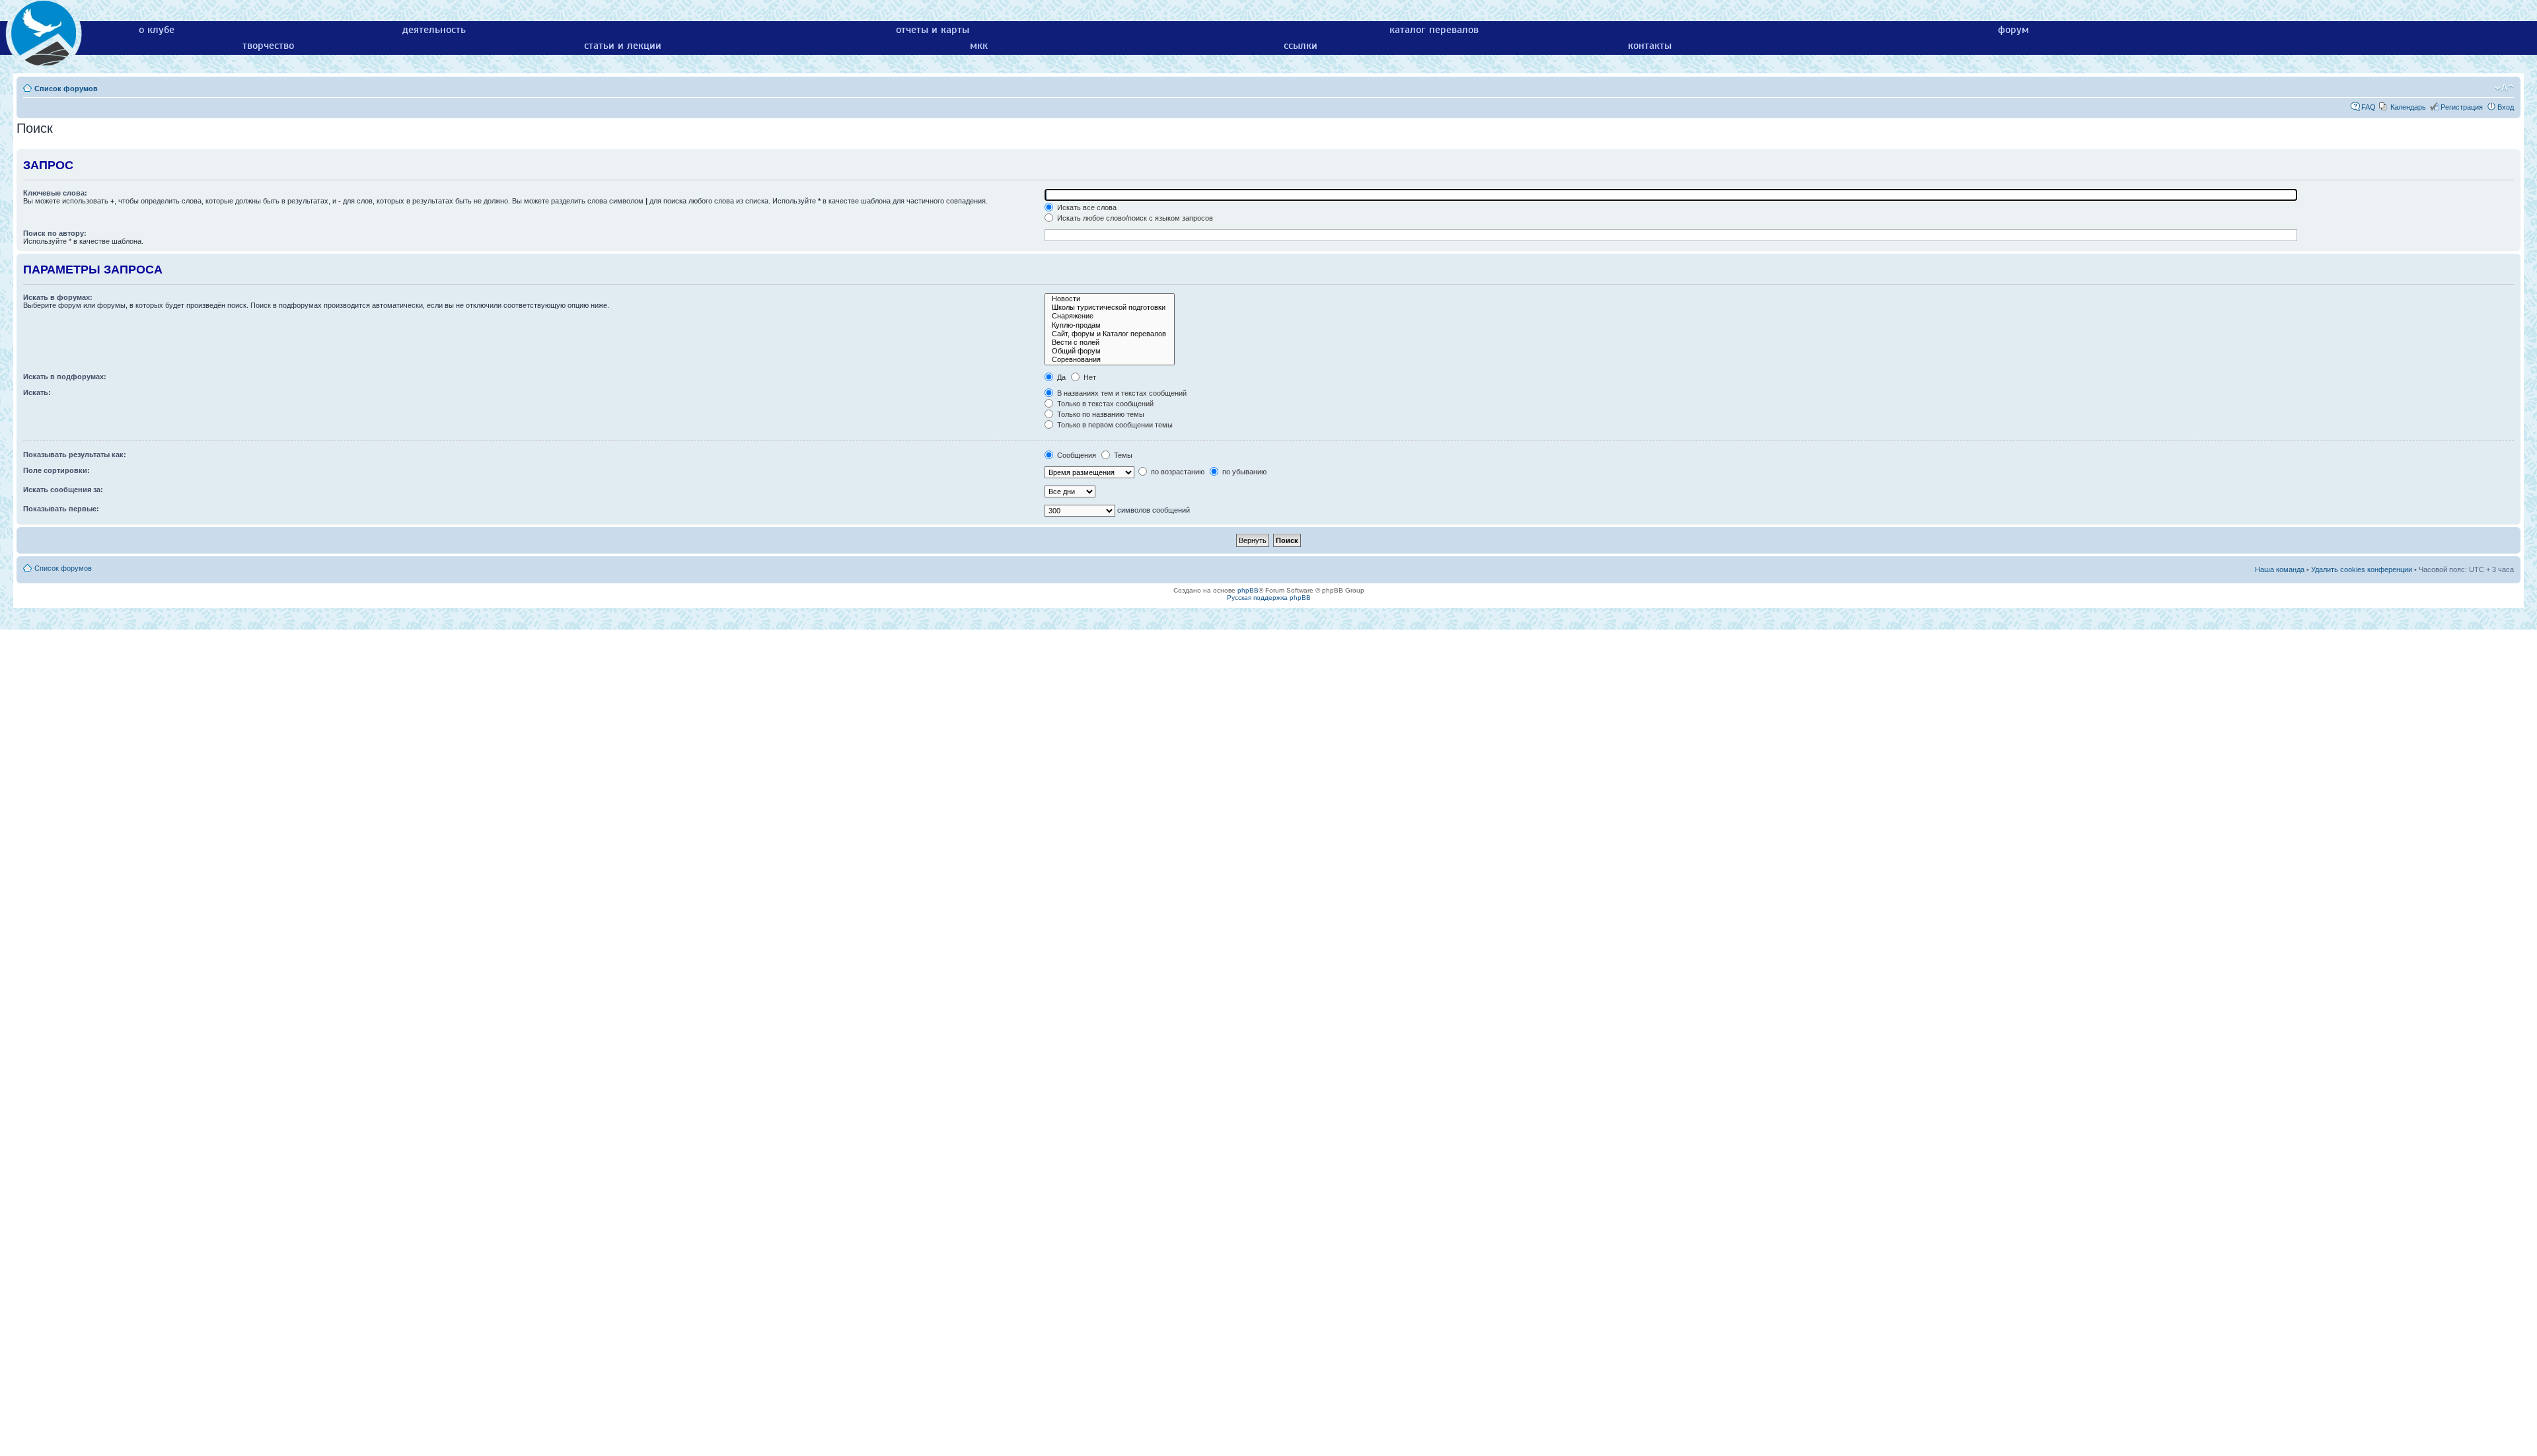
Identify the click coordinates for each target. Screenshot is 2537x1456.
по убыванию (1243, 472)
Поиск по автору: (55, 233)
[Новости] (1110, 299)
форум (2013, 30)
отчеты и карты (933, 30)
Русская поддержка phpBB (1269, 598)
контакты (1650, 46)
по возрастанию (1177, 472)
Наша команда (2280, 569)
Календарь (2408, 107)
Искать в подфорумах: (65, 377)
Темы (1122, 455)
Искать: (37, 392)
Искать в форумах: (58, 297)
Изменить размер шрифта (2504, 88)
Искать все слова (1086, 207)
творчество (268, 46)
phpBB (1248, 590)
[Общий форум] (1110, 351)
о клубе (157, 30)
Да (1060, 377)
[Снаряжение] (1110, 316)
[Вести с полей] (1110, 343)
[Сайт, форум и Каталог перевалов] (1110, 334)
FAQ (2369, 107)
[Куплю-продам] (1110, 325)
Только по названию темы (1100, 414)
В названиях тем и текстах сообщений (1121, 393)
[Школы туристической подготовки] (1110, 308)
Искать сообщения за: (63, 490)
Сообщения (1076, 455)
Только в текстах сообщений (1104, 404)
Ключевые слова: (55, 193)
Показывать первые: (61, 509)
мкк (979, 46)
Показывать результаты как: (75, 455)
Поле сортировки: (56, 470)
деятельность (434, 30)
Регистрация (2462, 107)
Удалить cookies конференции (2362, 569)
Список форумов (66, 89)
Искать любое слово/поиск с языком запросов (1134, 218)
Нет (1089, 377)
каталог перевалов (1434, 30)
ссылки (1301, 46)
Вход (2506, 107)
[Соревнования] (1110, 360)
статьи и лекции (623, 46)
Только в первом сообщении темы (1114, 425)
